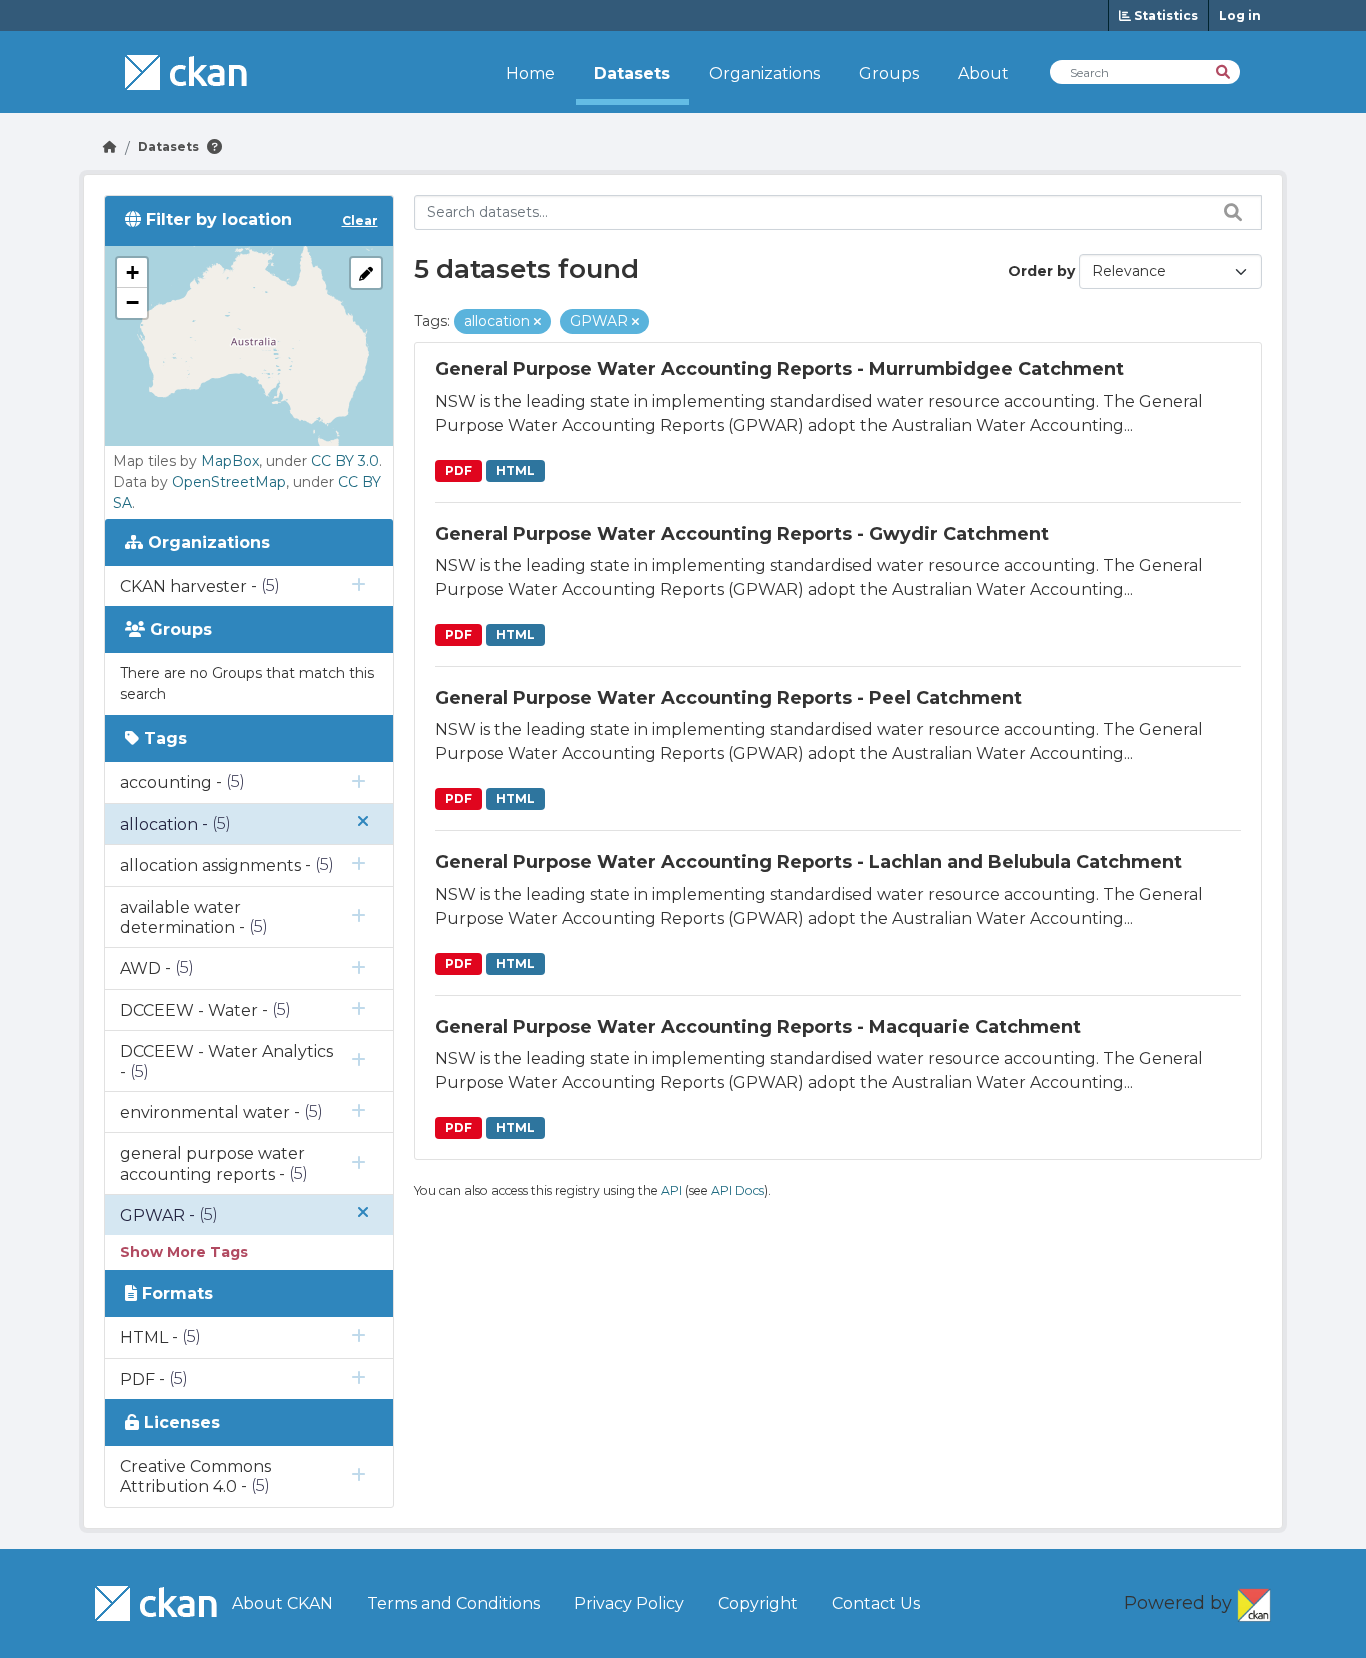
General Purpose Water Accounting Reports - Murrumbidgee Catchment (779, 369)
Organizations (764, 73)
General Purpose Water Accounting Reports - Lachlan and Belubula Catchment (808, 862)
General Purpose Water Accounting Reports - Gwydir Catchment (742, 534)
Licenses (179, 1422)
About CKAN (282, 1603)
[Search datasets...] (1228, 212)
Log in (1240, 15)
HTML (515, 470)
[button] (132, 273)
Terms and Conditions (453, 1603)
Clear (360, 220)
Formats (175, 1293)
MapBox (230, 461)
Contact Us (876, 1603)
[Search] (1224, 70)
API (671, 1190)
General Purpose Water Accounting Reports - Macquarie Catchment (758, 1027)
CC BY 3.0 (345, 461)
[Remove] (537, 322)
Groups (889, 73)
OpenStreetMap (229, 482)
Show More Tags (184, 1252)
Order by (1041, 271)
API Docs (737, 1190)
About (983, 73)
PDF (458, 470)
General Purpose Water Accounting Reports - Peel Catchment (728, 698)
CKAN (1254, 1601)
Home (530, 73)
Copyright (758, 1603)
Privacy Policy (629, 1603)
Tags (163, 738)
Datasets (632, 73)
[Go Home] (110, 146)
